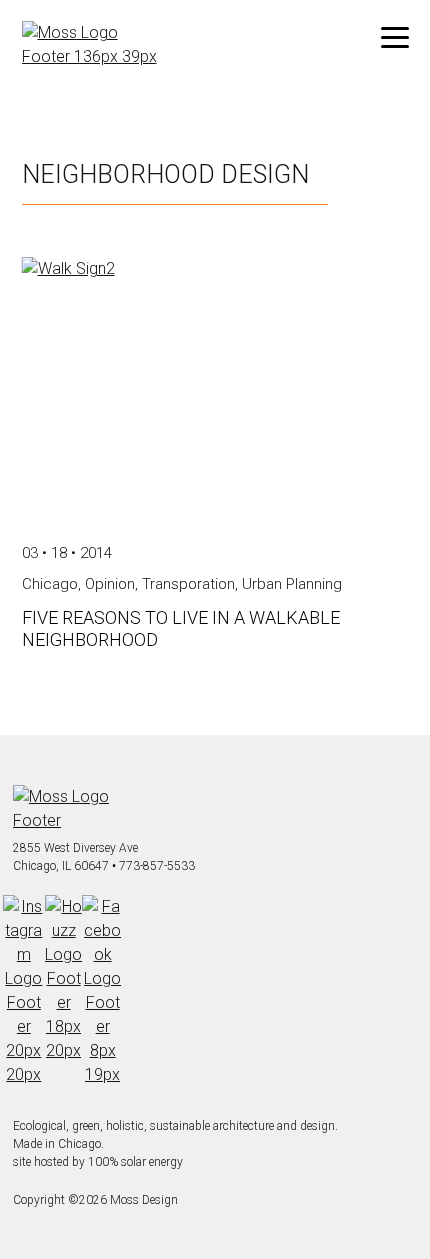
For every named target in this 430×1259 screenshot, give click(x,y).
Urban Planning (292, 584)
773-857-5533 (157, 866)
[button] (395, 38)
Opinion (110, 584)
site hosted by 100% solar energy (98, 1162)
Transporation (188, 584)
